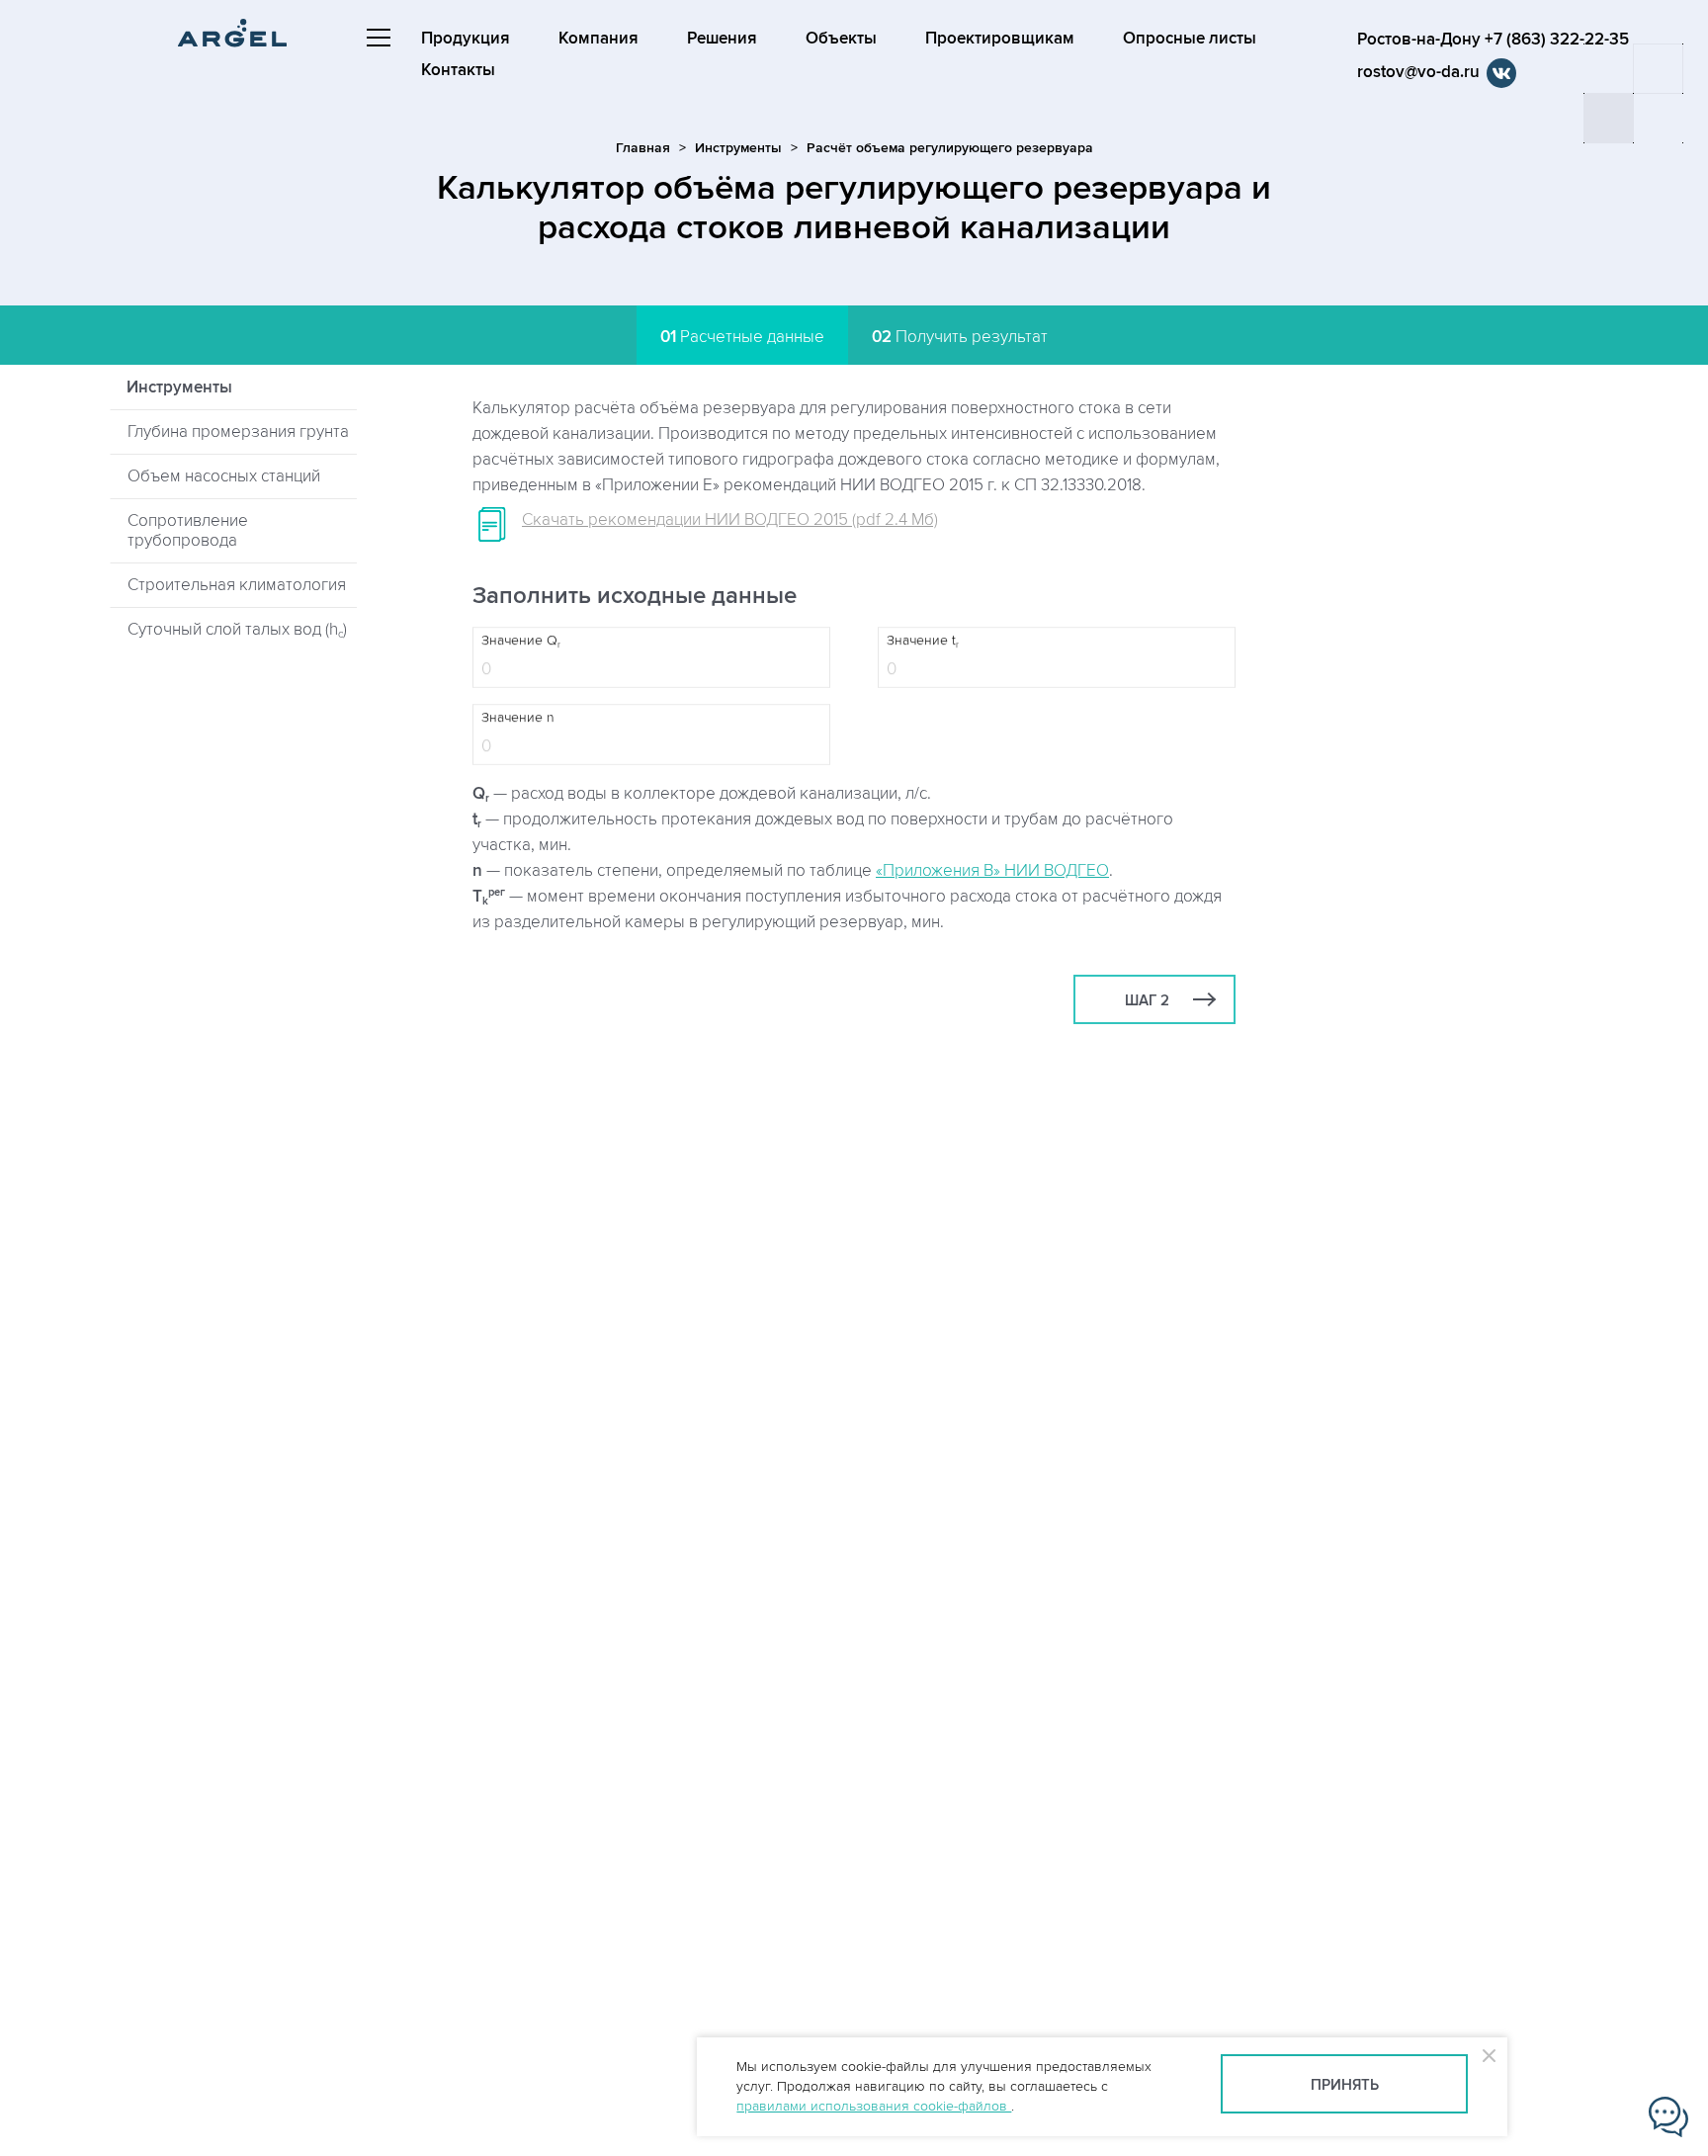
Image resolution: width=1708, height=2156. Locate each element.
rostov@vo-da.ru (1418, 72)
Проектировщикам (1000, 39)
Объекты (841, 39)
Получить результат (960, 337)
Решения (722, 39)
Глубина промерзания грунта (238, 432)
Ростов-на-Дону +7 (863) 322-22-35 (1493, 40)
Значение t (923, 642)
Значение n (518, 718)
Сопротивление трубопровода (188, 531)
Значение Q (521, 642)
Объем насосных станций (224, 476)
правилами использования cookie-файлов (874, 2106)
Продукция (466, 39)
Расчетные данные (742, 337)
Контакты (458, 70)
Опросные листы (1190, 39)
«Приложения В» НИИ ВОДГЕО (992, 871)
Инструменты (738, 148)
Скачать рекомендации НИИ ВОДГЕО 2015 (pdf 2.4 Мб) (730, 520)
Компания (598, 39)
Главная (643, 148)
